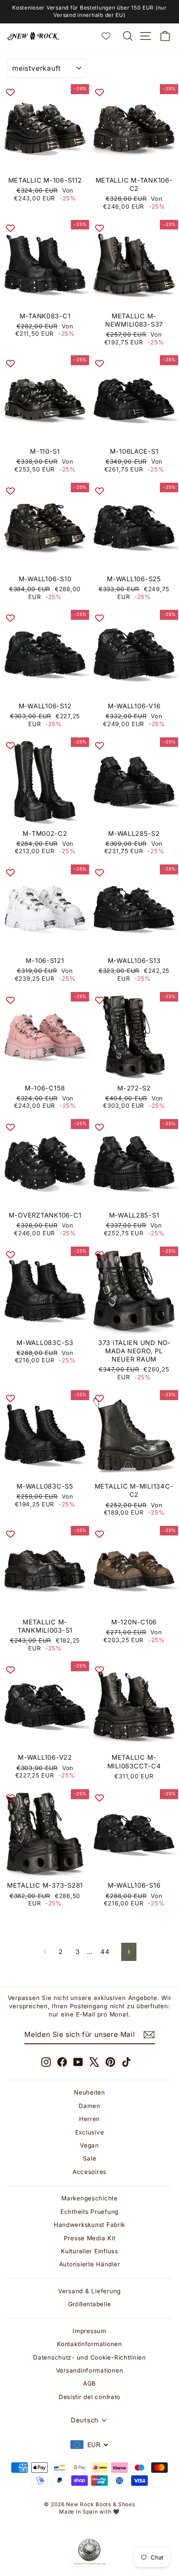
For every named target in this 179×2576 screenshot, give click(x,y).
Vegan (89, 2145)
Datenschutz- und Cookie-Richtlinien (89, 2357)
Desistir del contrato (89, 2397)
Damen (89, 2106)
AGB (89, 2383)
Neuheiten (89, 2092)
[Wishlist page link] (110, 36)
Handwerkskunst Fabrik (89, 2225)
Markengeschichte (89, 2198)
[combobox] (89, 2445)
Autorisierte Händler (90, 2264)
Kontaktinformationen (89, 2344)
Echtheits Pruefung (89, 2212)
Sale (90, 2158)
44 (105, 1952)
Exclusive (90, 2132)
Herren (89, 2119)
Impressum (89, 2331)
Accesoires (89, 2172)
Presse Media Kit (90, 2238)
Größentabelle (90, 2304)
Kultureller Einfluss (89, 2251)
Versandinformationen (90, 2370)
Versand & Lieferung (89, 2291)
